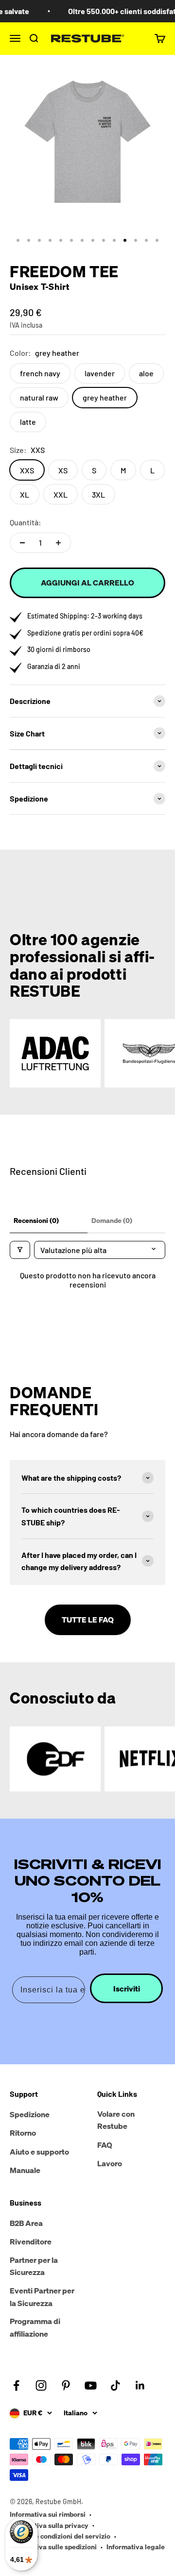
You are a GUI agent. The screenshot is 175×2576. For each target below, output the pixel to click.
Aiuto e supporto (39, 2152)
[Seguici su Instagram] (41, 2385)
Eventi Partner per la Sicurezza (42, 2297)
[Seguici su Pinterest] (66, 2385)
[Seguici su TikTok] (115, 2385)
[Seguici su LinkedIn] (140, 2385)
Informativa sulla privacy (49, 2525)
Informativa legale (136, 2547)
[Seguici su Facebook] (16, 2385)
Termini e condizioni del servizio (60, 2536)
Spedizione (30, 2114)
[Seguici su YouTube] (91, 2385)
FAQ (105, 2145)
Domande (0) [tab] (112, 1220)
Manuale (25, 2170)
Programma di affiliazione (35, 2327)
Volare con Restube (116, 2120)
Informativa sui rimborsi (48, 2514)
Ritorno (23, 2133)
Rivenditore (31, 2241)
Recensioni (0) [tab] (36, 1220)
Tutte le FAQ (88, 1620)
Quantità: (26, 522)
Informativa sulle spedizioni (53, 2547)
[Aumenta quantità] (58, 543)
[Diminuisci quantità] (22, 543)
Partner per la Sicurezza (34, 2266)
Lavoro (110, 2163)
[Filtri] (20, 1250)
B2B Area (26, 2223)
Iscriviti (127, 1989)
